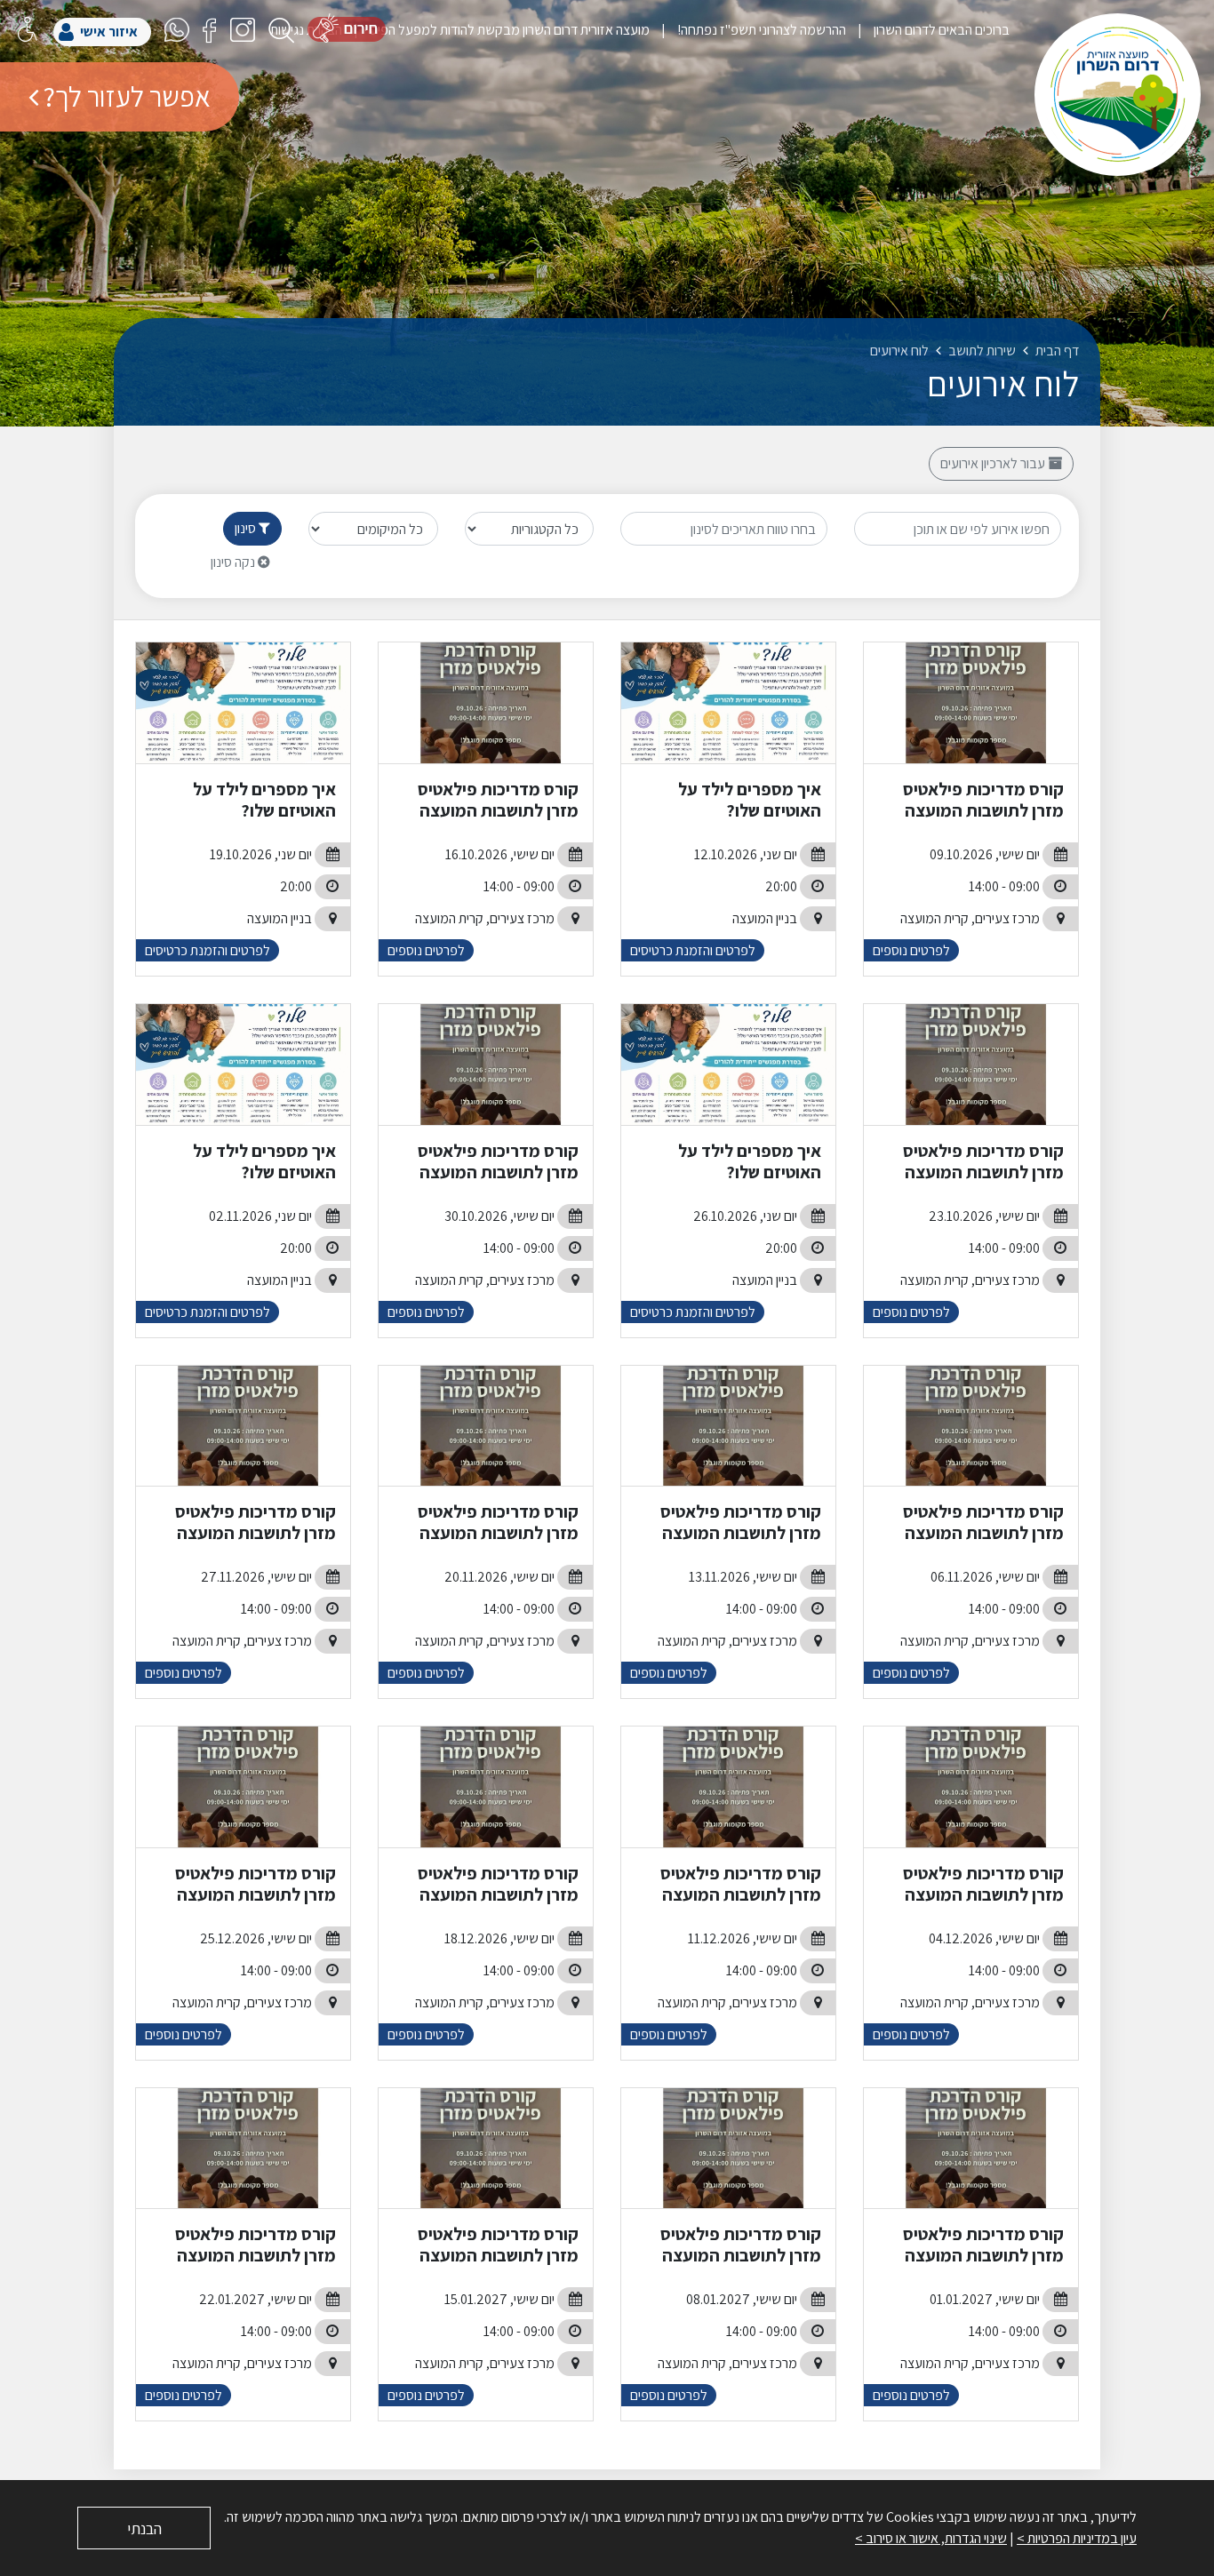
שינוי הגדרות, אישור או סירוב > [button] (931, 2538)
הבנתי (144, 2528)
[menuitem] (928, 30)
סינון (247, 528)
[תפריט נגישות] (28, 29)
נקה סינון (234, 562)
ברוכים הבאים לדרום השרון (940, 30)
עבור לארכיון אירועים (994, 463)
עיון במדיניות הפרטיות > (1077, 2538)
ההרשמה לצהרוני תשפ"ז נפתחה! (760, 30)
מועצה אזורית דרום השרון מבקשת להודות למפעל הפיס (508, 30)
